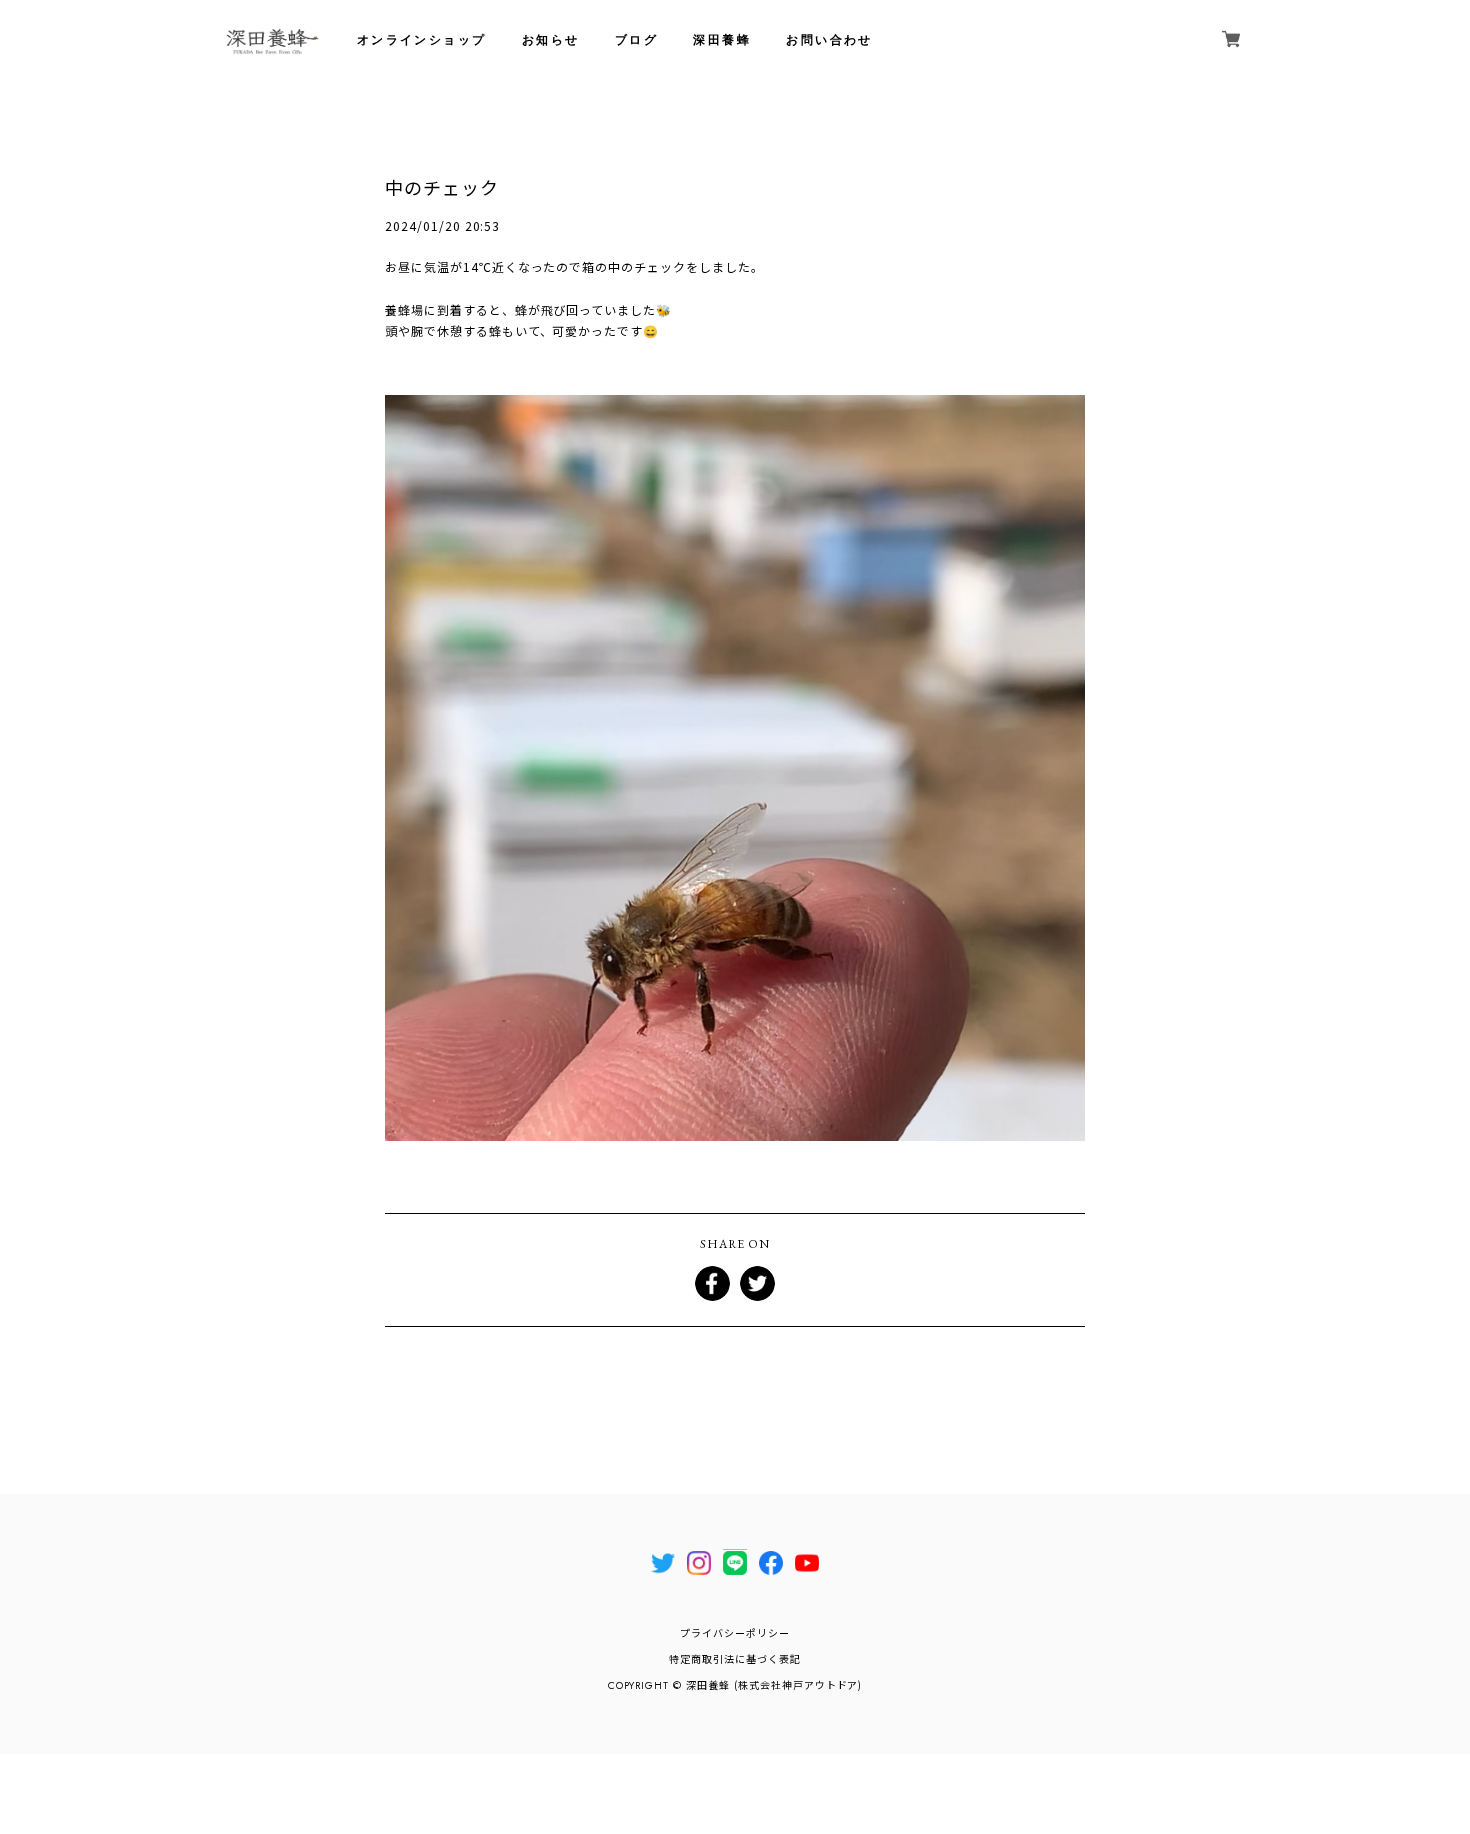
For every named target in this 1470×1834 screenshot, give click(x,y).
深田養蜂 (722, 40)
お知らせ (551, 40)
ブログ (636, 40)
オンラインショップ (422, 40)
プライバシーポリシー (735, 1633)
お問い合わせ (829, 40)
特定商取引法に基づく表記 (735, 1659)
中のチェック (442, 187)
